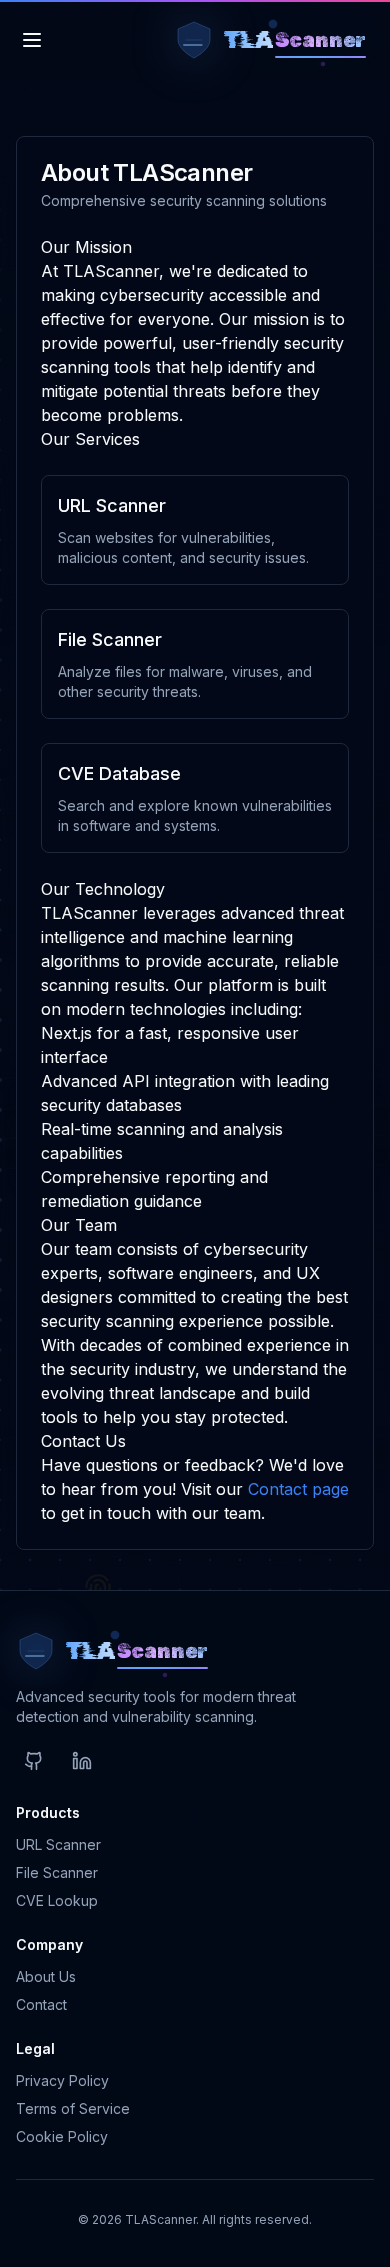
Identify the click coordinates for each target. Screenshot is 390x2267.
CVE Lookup (57, 1900)
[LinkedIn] (82, 1761)
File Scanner (57, 1872)
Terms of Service (73, 2108)
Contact (41, 2004)
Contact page (298, 1489)
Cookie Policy (62, 2136)
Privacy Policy (62, 2080)
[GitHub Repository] (34, 1761)
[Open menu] (32, 40)
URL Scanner (58, 1844)
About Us (46, 1976)
